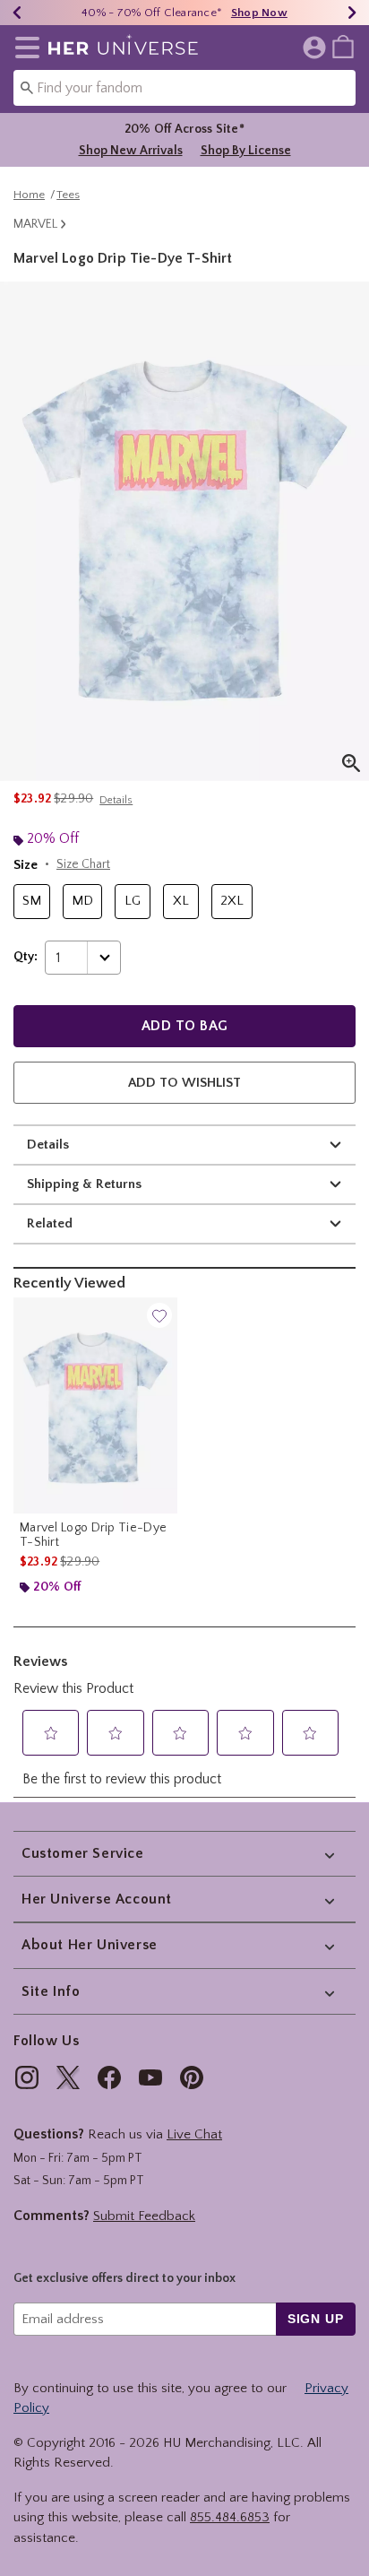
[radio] (32, 902)
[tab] (184, 531)
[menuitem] (343, 46)
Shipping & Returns (84, 1184)
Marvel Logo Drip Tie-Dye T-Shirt (93, 1535)
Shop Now (259, 13)
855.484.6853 (230, 2517)
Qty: (26, 957)
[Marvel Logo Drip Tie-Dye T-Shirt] (95, 1405)
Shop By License (246, 151)
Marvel (35, 224)
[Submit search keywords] (27, 87)
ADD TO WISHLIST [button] (184, 1083)
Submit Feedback (144, 2216)
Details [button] (116, 800)
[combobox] (184, 88)
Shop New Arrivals (131, 151)
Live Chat (194, 2134)
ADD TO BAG (185, 1026)
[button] (24, 48)
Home (29, 195)
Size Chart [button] (83, 864)
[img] (27, 2077)
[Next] (352, 13)
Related (50, 1223)
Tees (68, 195)
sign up (316, 2319)
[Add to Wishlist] (159, 1315)
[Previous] (17, 13)
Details (48, 1145)
